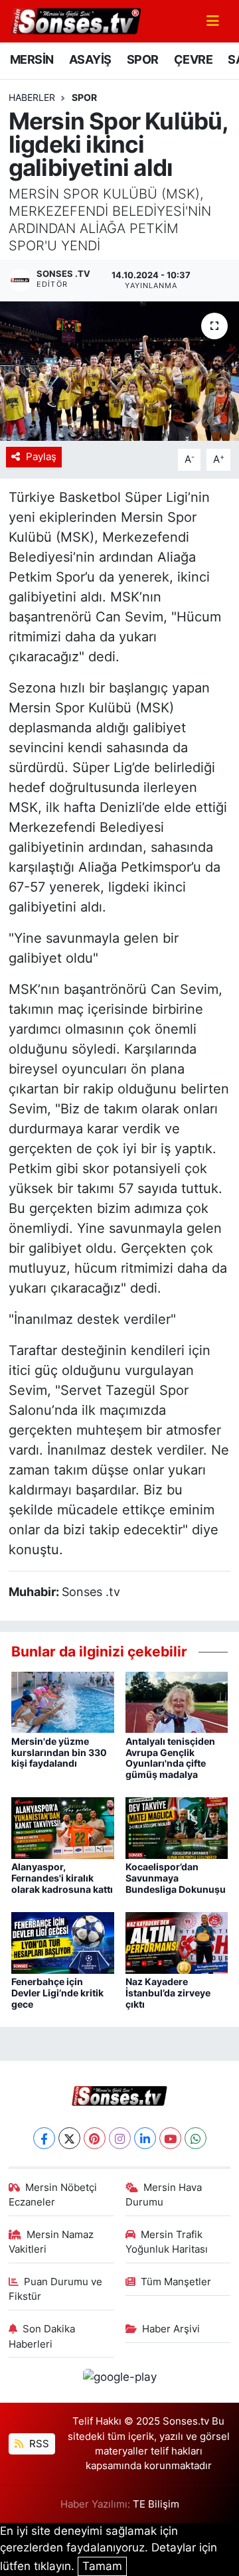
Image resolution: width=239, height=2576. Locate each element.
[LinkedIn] (145, 2138)
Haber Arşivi (171, 2329)
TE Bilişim (156, 2504)
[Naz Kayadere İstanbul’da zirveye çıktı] (177, 1942)
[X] (69, 2138)
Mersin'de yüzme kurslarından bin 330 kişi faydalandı (59, 1752)
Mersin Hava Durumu (164, 2195)
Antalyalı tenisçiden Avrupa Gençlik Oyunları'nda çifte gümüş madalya (170, 1758)
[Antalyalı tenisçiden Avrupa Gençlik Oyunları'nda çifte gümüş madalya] (177, 1702)
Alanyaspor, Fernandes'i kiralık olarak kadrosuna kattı (62, 1878)
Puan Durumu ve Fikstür (56, 2289)
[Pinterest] (95, 2138)
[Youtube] (170, 2138)
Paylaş (41, 457)
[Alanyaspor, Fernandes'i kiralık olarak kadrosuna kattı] (63, 1827)
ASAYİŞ (90, 59)
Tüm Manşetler (176, 2282)
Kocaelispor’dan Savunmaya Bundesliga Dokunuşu (176, 1878)
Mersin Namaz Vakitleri (51, 2242)
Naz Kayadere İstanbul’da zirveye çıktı (168, 1993)
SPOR (143, 59)
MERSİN (32, 59)
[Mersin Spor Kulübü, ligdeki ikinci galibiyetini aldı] (119, 371)
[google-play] (119, 2379)
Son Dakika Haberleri (42, 2336)
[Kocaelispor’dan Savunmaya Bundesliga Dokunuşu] (177, 1827)
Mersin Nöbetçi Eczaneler (53, 2195)
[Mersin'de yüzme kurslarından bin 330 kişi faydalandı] (63, 1702)
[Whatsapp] (196, 2138)
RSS (38, 2444)
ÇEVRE (193, 59)
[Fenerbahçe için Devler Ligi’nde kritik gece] (63, 1942)
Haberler (32, 97)
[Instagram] (120, 2138)
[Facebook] (44, 2138)
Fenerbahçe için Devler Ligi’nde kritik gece (57, 1993)
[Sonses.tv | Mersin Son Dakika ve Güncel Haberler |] (75, 20)
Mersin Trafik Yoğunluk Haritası (167, 2242)
